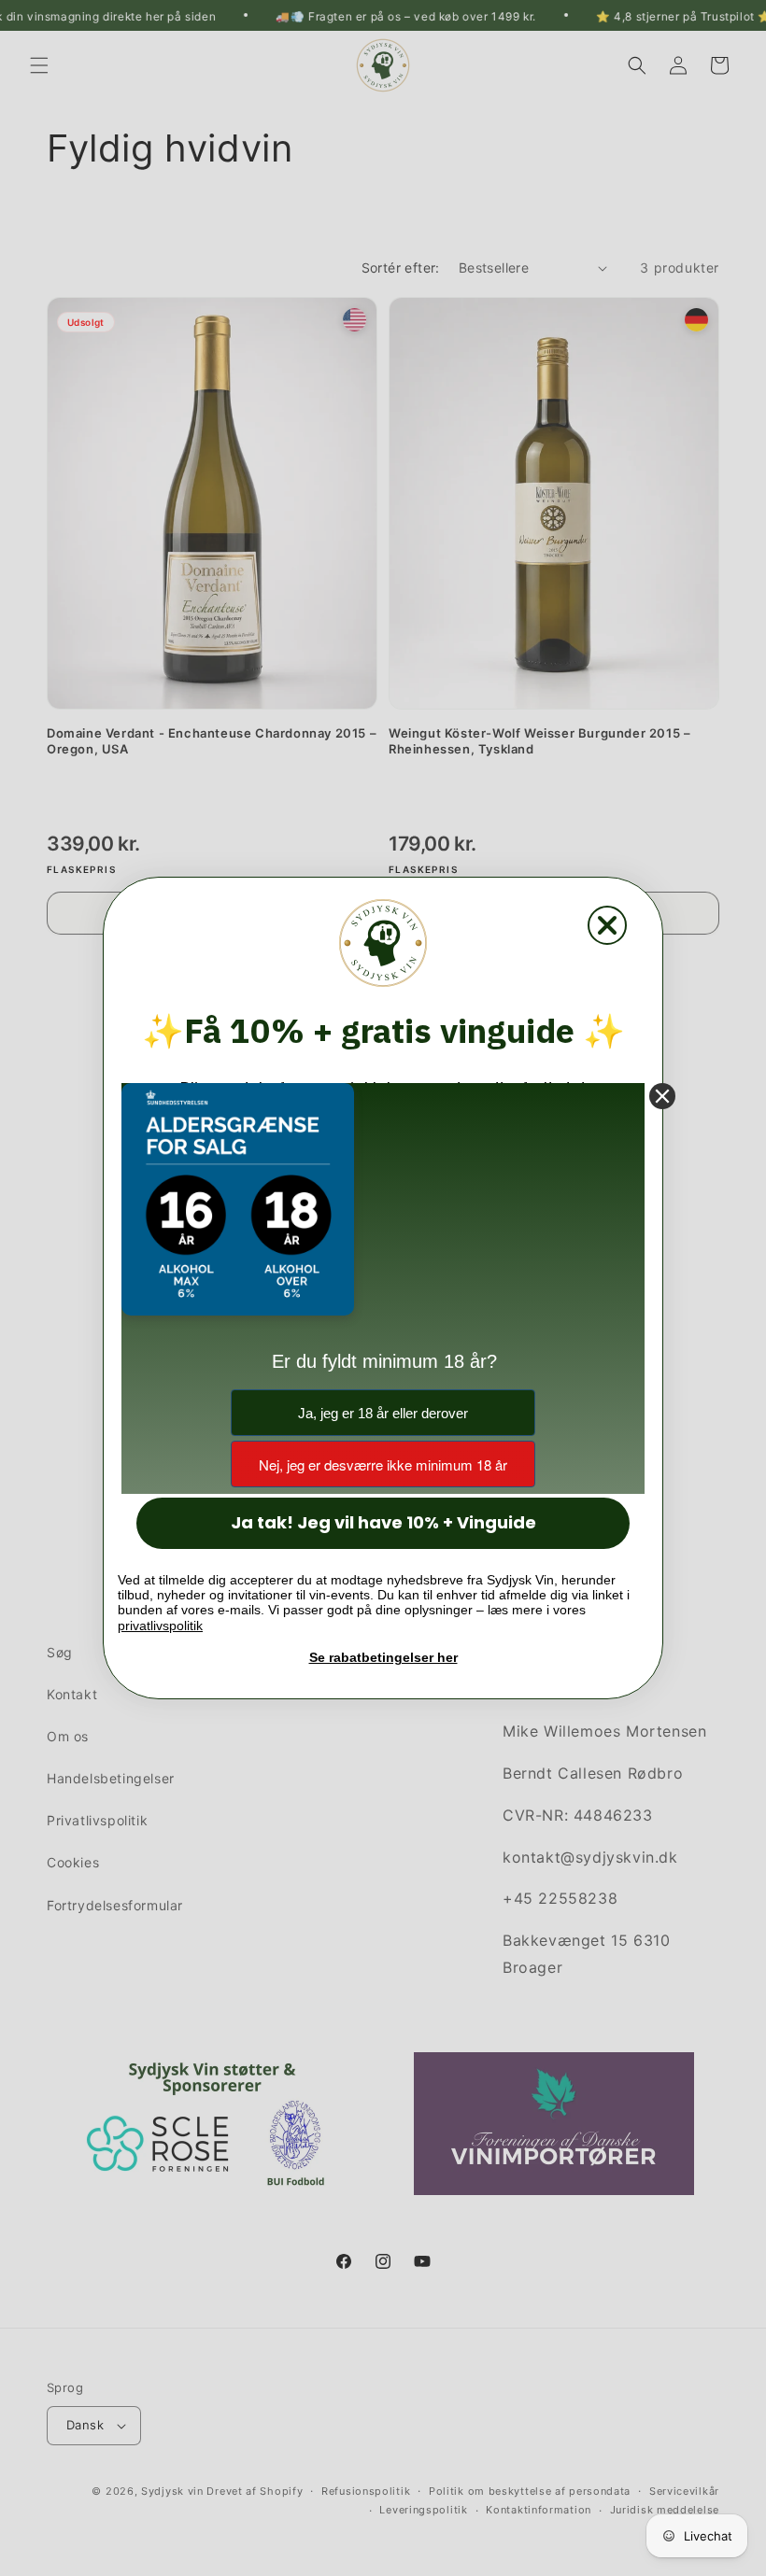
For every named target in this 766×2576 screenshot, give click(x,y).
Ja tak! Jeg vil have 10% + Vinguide (383, 1522)
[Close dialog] (607, 925)
